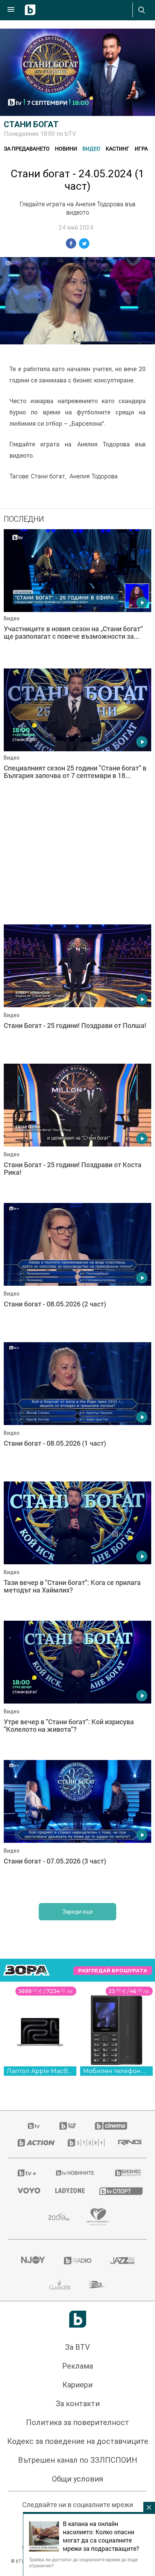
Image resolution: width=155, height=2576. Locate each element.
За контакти (78, 2404)
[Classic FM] (60, 2285)
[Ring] (128, 2143)
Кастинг (118, 148)
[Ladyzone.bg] (68, 2191)
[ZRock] (98, 2285)
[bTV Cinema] (111, 2126)
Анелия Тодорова (94, 476)
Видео (91, 148)
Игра (141, 148)
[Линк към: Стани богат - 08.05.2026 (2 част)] (77, 1271)
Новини (66, 148)
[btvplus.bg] (27, 2173)
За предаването (27, 148)
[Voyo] (27, 2191)
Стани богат (31, 124)
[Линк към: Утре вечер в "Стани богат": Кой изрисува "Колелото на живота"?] (77, 1688)
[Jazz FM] (122, 2261)
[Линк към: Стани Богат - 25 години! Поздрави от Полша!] (77, 992)
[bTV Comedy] (68, 2126)
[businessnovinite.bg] (126, 2173)
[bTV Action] (33, 2143)
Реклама (77, 2366)
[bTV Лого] (78, 2319)
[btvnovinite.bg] (75, 2173)
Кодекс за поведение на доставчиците (78, 2441)
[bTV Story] (84, 2143)
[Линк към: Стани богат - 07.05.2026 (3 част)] (77, 1828)
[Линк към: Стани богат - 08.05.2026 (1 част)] (77, 1410)
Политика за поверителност (77, 2422)
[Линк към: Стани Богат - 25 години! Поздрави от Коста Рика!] (77, 1131)
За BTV (77, 2347)
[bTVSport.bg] (118, 2191)
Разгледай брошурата (113, 1971)
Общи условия (77, 2479)
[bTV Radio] (78, 2261)
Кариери (77, 2385)
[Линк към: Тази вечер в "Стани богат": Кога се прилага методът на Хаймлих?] (77, 1549)
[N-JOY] (33, 2261)
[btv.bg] (34, 2126)
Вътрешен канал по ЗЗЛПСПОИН (78, 2460)
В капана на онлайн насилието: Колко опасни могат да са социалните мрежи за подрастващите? (101, 2536)
